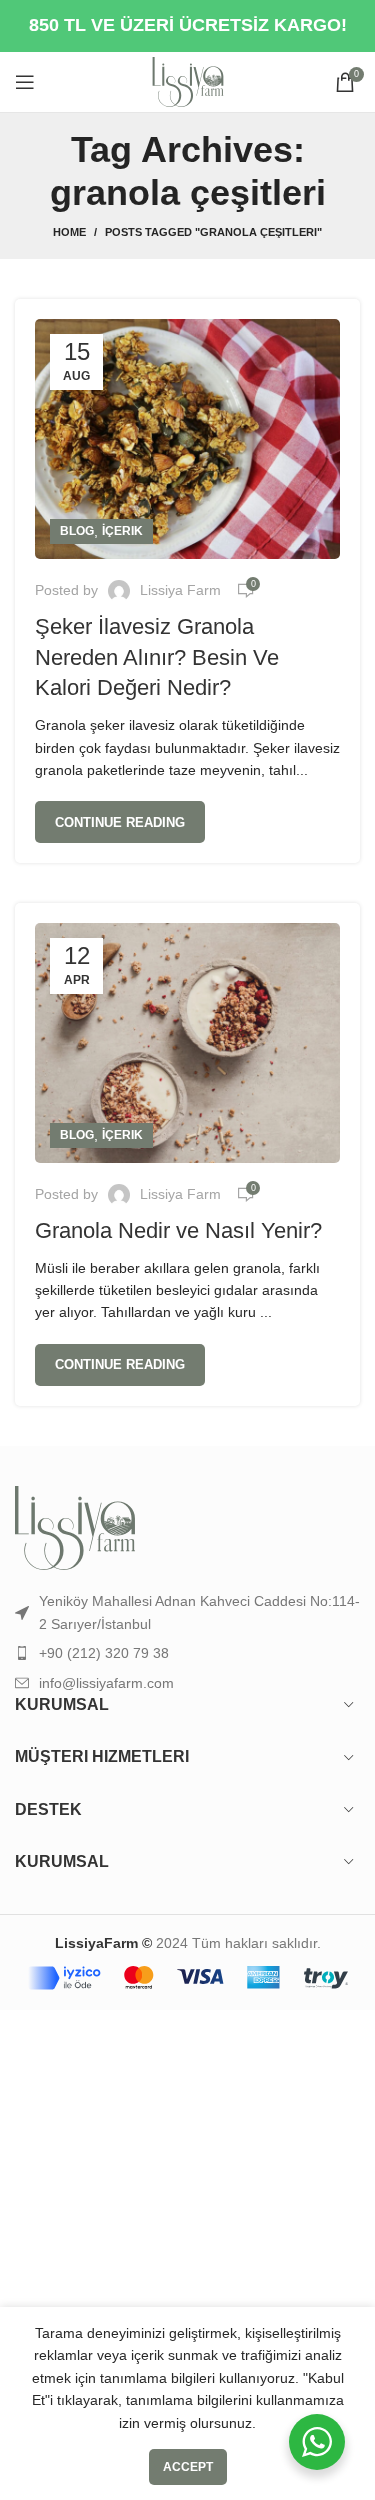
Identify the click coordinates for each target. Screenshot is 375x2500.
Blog (77, 531)
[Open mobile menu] (25, 82)
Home (69, 232)
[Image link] (75, 1527)
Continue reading (120, 822)
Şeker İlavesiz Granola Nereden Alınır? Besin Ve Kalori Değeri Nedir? (157, 657)
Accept (188, 2467)
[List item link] (187, 1653)
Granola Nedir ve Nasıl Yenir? (178, 1230)
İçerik (122, 531)
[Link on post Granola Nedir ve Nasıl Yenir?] (187, 1043)
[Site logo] (188, 81)
